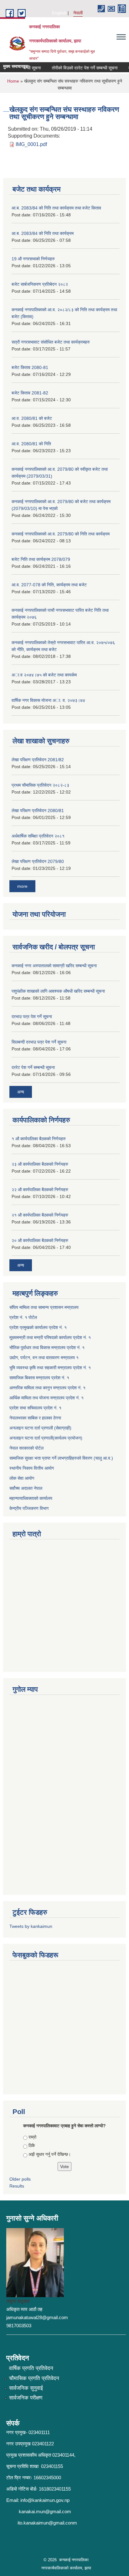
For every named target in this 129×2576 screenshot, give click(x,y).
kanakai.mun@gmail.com (45, 2511)
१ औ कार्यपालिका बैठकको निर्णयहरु (39, 1139)
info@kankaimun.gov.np (45, 2500)
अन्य (21, 1092)
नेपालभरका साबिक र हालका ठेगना (35, 1418)
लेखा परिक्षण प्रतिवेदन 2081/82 (38, 760)
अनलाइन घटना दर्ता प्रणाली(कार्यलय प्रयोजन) (46, 1438)
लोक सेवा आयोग (22, 1478)
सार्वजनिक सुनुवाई (26, 2388)
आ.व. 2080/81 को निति (31, 444)
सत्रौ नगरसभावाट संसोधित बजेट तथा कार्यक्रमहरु (51, 342)
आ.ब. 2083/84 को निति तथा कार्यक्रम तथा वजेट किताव (56, 208)
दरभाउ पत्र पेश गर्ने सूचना (32, 1017)
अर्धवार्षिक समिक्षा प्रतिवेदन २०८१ (38, 836)
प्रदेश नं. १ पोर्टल (23, 1317)
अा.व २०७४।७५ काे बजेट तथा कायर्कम (44, 675)
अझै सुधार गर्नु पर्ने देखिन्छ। (50, 2154)
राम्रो (32, 2137)
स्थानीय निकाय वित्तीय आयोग (32, 1468)
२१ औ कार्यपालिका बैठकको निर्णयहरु (40, 1215)
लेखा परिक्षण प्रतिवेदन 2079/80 (38, 861)
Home (13, 81)
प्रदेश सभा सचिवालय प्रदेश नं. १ (35, 1408)
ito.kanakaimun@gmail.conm (47, 2523)
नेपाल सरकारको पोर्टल (26, 1448)
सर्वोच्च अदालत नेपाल (26, 1488)
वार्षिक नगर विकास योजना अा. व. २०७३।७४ (48, 700)
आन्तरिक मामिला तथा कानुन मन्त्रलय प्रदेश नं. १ (47, 1388)
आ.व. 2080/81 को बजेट (32, 418)
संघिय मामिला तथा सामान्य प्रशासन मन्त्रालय (44, 1307)
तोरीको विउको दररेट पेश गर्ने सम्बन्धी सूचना (78, 68)
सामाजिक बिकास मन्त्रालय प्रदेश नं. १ (39, 1378)
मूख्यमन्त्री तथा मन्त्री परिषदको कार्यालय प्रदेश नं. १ (50, 1337)
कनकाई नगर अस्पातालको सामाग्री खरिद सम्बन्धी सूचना (54, 966)
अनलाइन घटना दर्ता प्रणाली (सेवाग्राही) (40, 1428)
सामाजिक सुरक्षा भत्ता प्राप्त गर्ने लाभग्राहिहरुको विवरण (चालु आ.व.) (61, 1458)
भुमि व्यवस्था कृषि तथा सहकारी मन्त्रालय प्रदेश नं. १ (50, 1368)
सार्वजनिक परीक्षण (26, 2398)
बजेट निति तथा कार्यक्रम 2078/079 (41, 559)
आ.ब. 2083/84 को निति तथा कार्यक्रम (43, 233)
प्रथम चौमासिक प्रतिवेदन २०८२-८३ (40, 785)
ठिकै (32, 2145)
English (59, 13)
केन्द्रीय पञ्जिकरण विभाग (29, 1508)
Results (17, 2186)
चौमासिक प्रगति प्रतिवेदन (34, 2378)
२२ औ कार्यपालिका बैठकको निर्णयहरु (40, 1190)
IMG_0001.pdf (31, 144)
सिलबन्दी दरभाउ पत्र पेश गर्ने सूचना (39, 1042)
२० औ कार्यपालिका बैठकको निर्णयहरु (40, 1240)
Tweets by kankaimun (31, 1926)
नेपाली (78, 13)
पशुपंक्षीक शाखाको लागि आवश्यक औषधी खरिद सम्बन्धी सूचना (58, 991)
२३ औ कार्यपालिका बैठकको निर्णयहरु (40, 1164)
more (22, 886)
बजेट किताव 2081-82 (30, 393)
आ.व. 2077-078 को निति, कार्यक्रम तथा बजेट (49, 585)
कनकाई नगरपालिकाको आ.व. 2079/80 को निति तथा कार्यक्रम (61, 534)
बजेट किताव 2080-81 (30, 367)
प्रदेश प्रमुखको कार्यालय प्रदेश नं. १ (38, 1327)
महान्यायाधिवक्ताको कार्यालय (31, 1498)
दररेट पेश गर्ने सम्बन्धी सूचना (33, 1067)
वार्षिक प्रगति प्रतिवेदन (31, 2368)
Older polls (20, 2179)
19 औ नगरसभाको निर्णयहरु (33, 259)
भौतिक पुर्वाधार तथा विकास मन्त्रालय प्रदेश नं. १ (47, 1348)
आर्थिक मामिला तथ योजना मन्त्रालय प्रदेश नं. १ (46, 1398)
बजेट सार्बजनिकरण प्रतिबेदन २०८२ (40, 284)
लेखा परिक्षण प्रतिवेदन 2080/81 (38, 811)
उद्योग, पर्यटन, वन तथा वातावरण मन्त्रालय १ (44, 1358)
